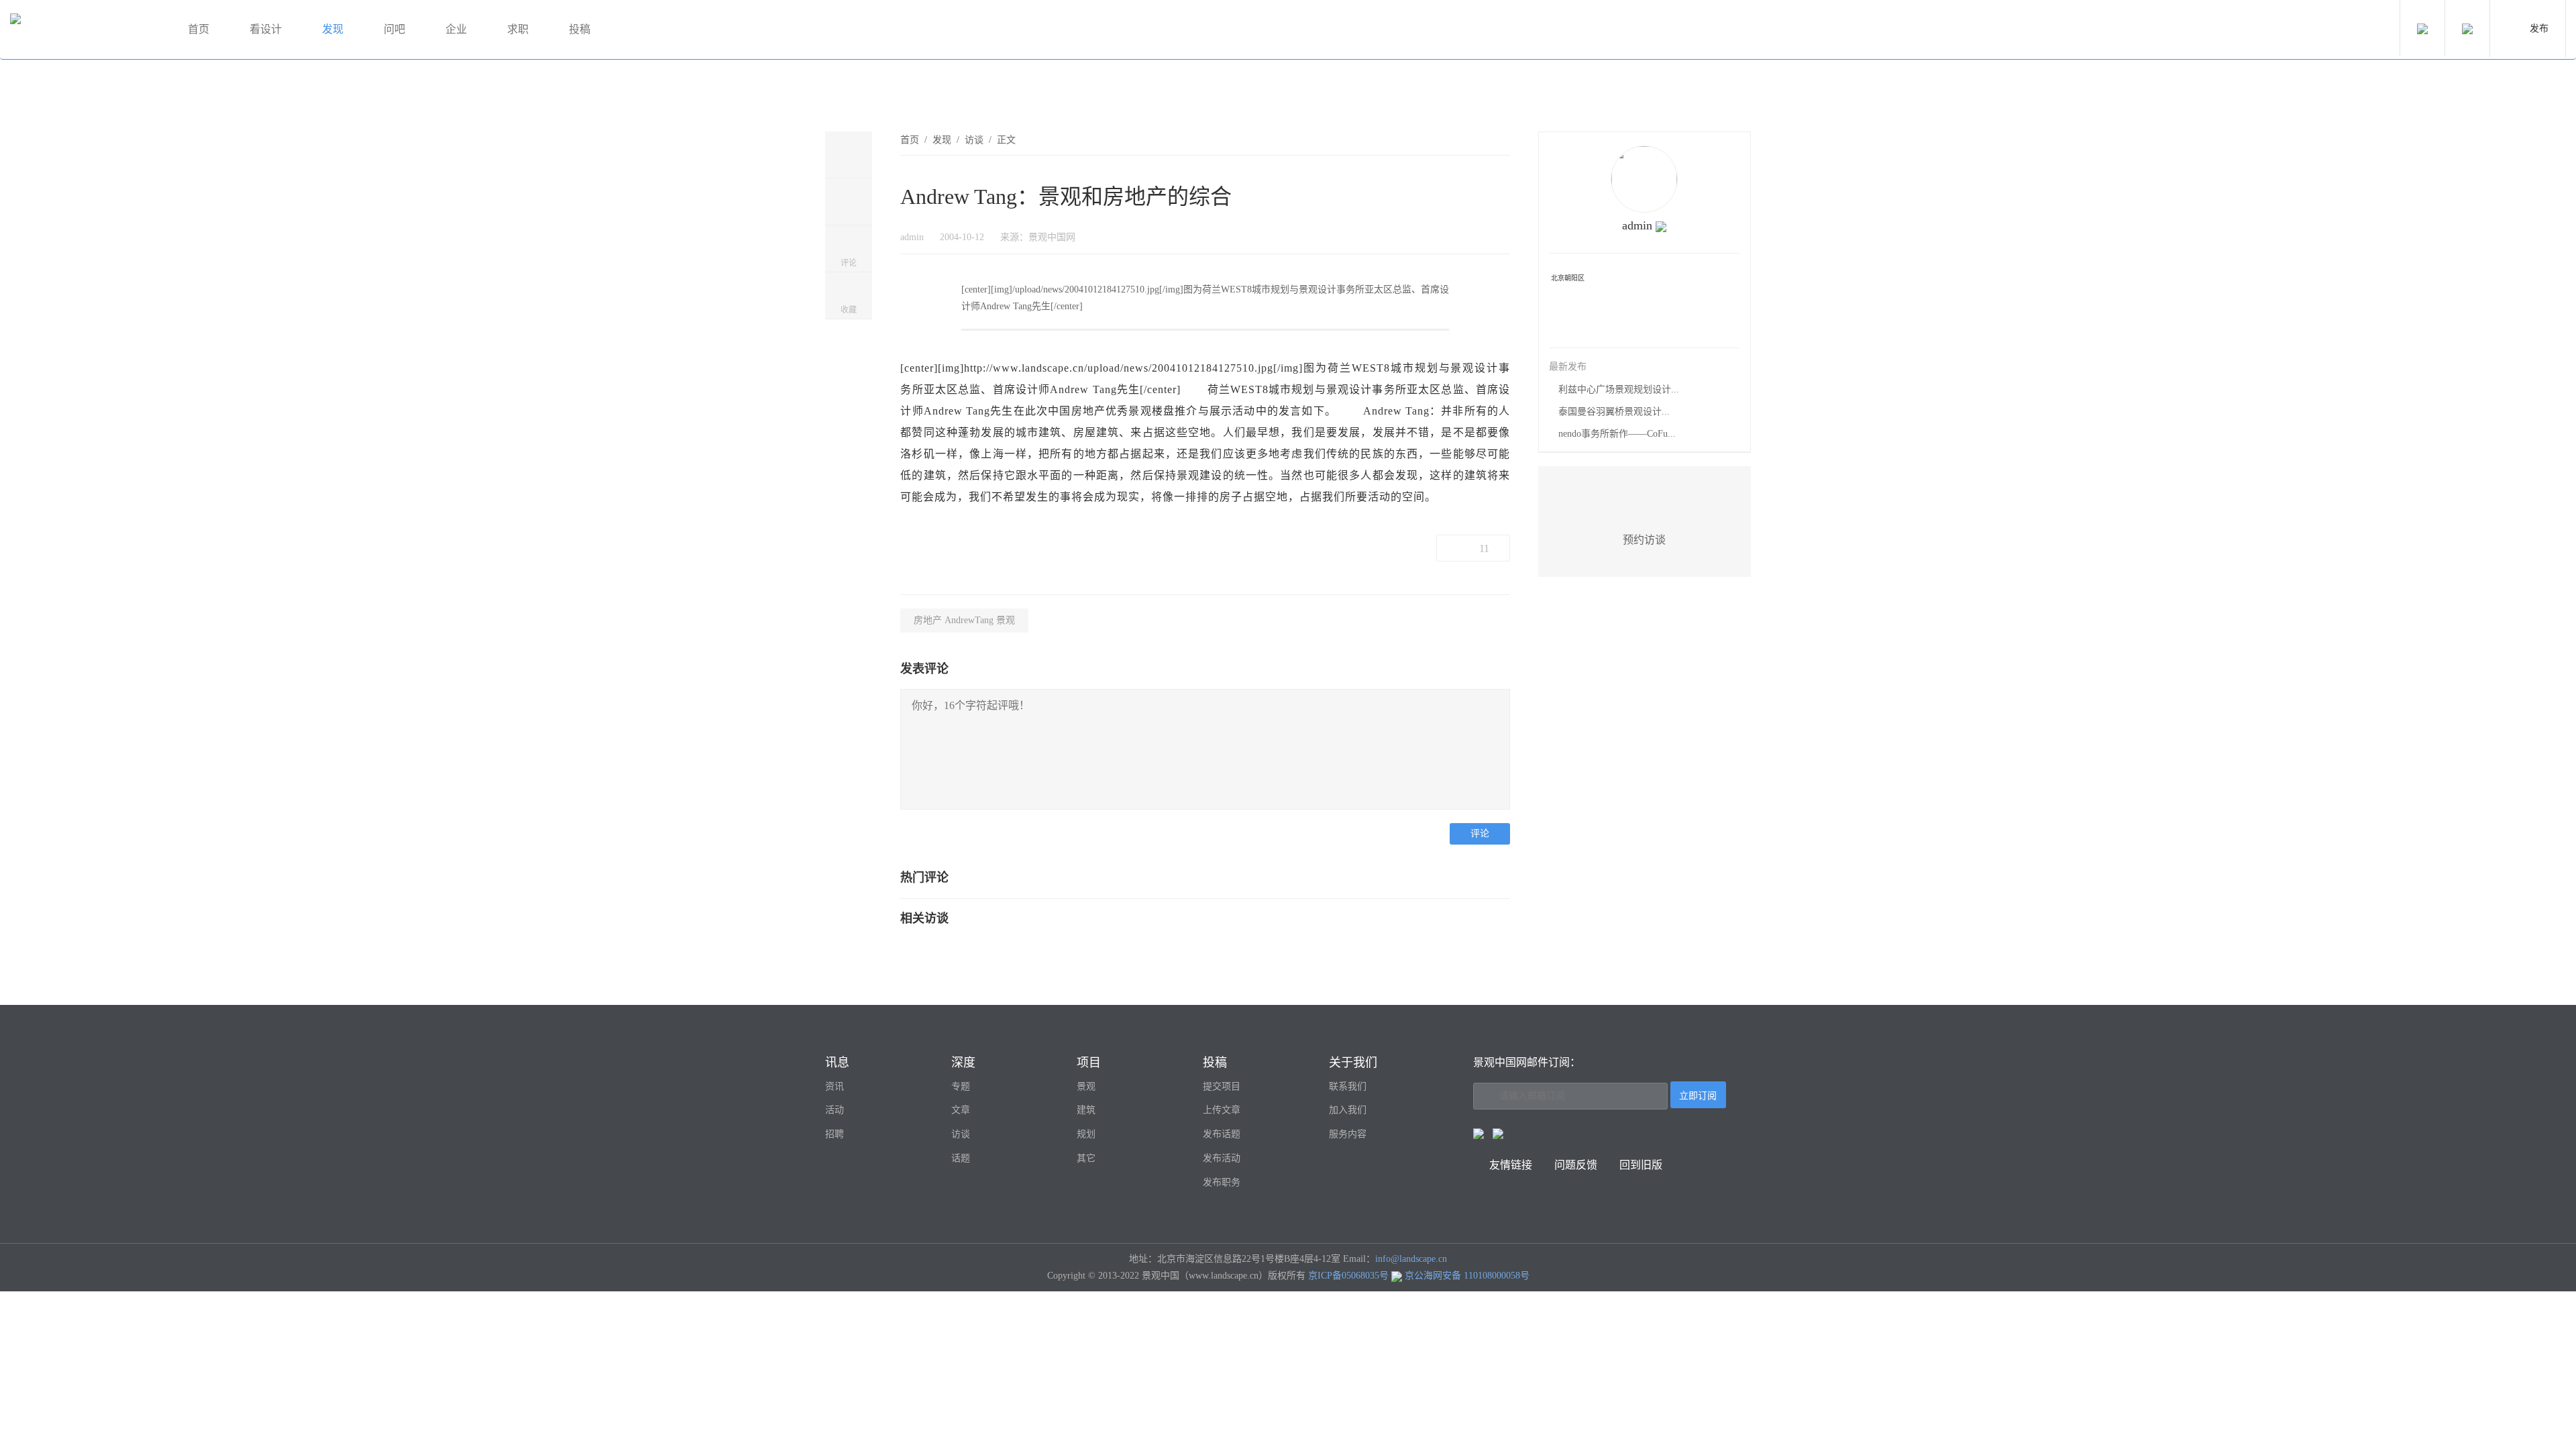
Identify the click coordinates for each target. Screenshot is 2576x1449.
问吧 (394, 29)
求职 (518, 29)
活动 (835, 1110)
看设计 (266, 29)
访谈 (974, 140)
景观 (1086, 1086)
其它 (1086, 1158)
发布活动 (1222, 1158)
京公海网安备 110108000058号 (1467, 1276)
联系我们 (1348, 1086)
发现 (333, 29)
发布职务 (1222, 1182)
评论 (1480, 834)
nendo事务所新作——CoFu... (1617, 434)
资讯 (835, 1086)
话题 (961, 1158)
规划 (1086, 1134)
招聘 (835, 1134)
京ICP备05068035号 (1348, 1276)
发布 (2539, 29)
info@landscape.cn (1411, 1259)
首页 (199, 29)
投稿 (580, 29)
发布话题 (1222, 1134)
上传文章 (1222, 1110)
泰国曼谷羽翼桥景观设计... (1614, 412)
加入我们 (1348, 1110)
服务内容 (1348, 1134)
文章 (961, 1110)
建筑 (1086, 1110)
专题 (961, 1086)
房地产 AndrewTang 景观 (964, 620)
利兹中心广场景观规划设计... (1619, 389)
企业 (456, 29)
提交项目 (1222, 1086)
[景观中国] (84, 30)
